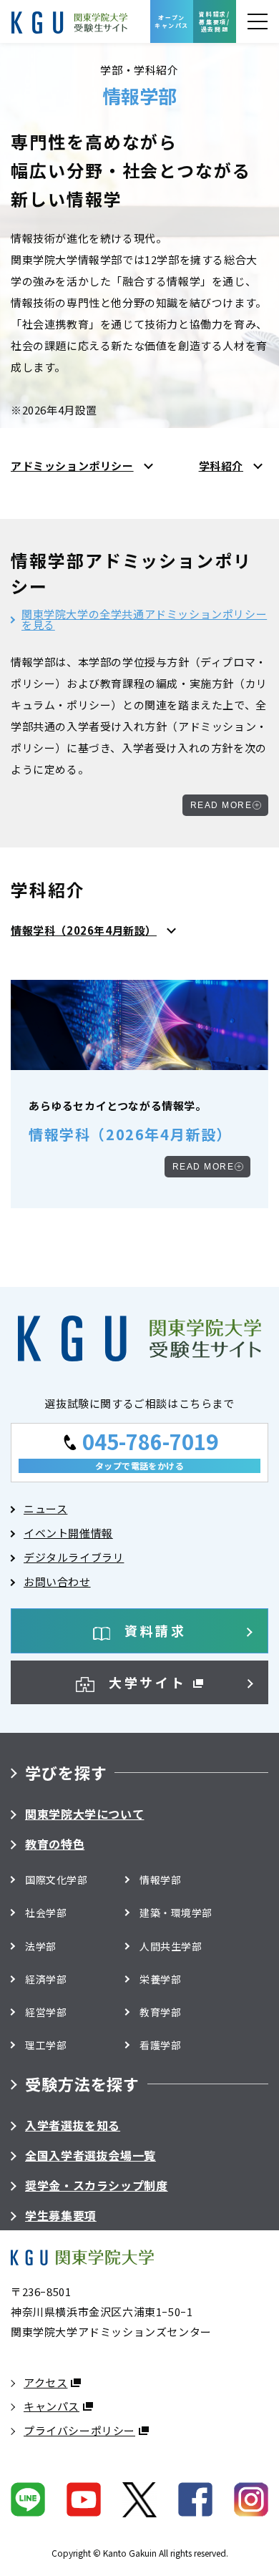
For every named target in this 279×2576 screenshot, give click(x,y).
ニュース (45, 1508)
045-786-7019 (150, 1440)
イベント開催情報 (68, 1533)
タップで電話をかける (140, 1466)
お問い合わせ (57, 1581)
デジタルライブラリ (74, 1557)
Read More (221, 805)
